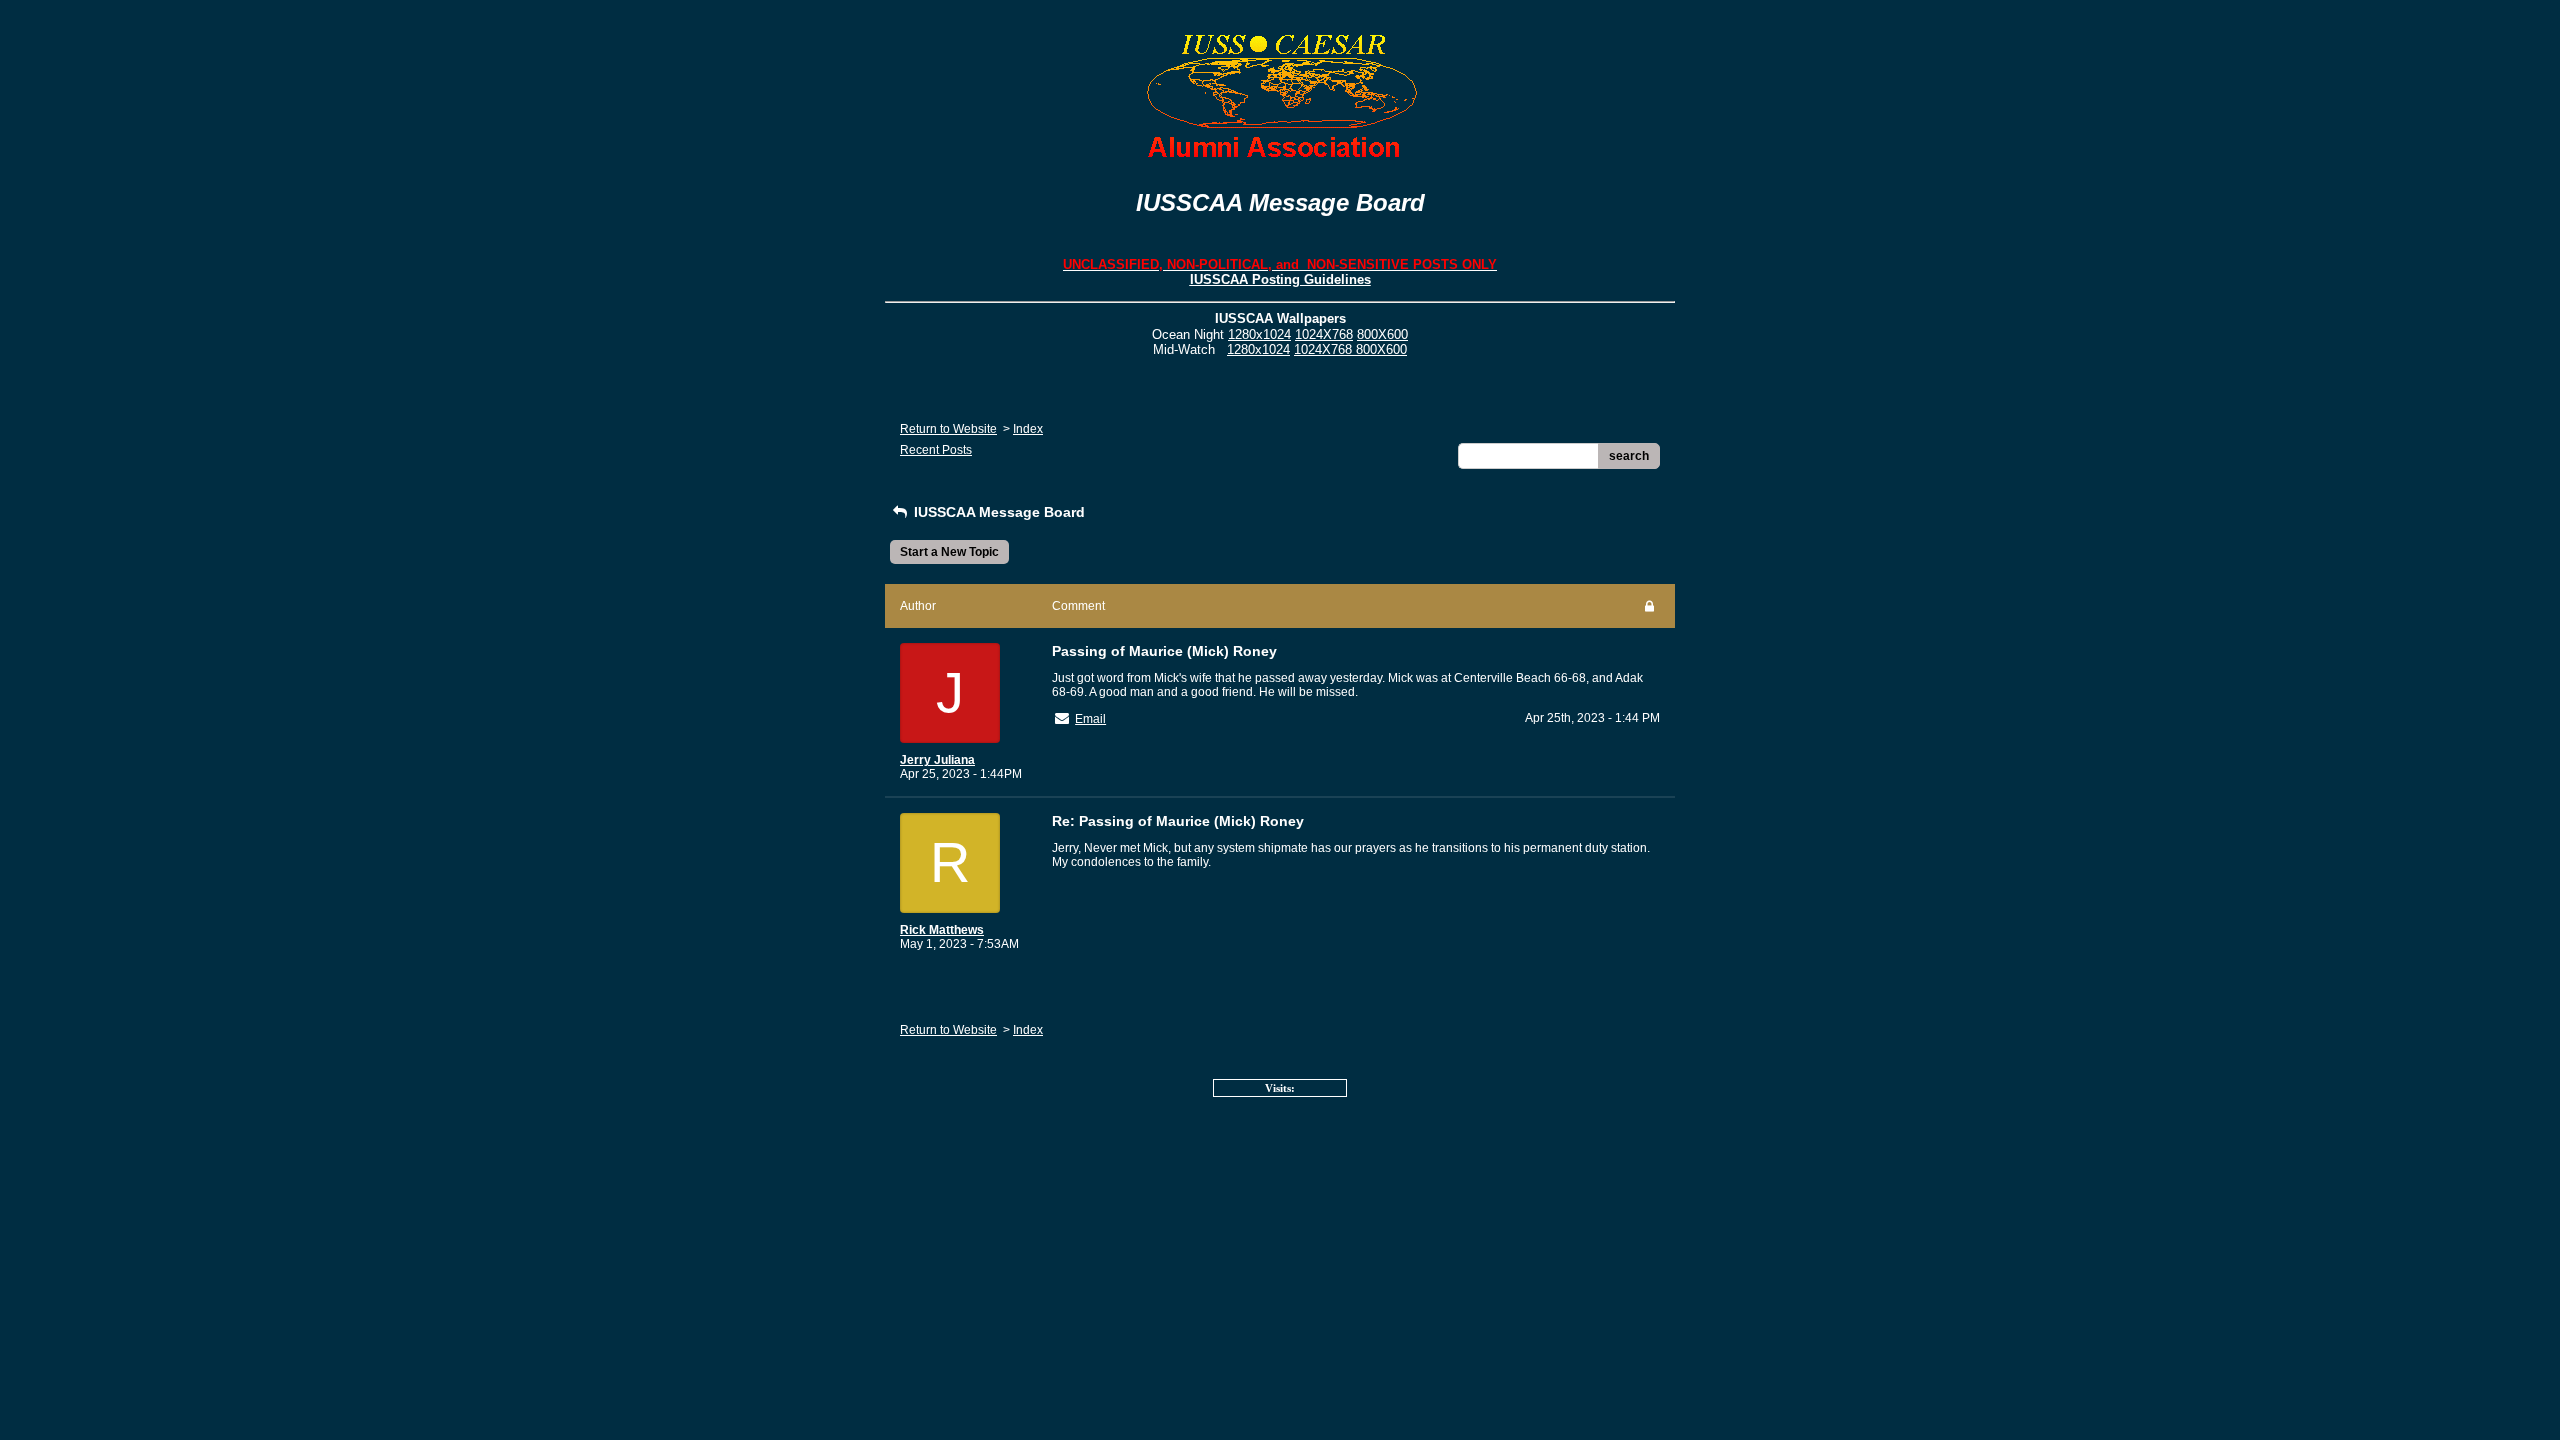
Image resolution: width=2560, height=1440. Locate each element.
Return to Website (948, 429)
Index (1028, 429)
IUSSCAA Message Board (997, 512)
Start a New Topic (949, 552)
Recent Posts (936, 450)
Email (1090, 719)
